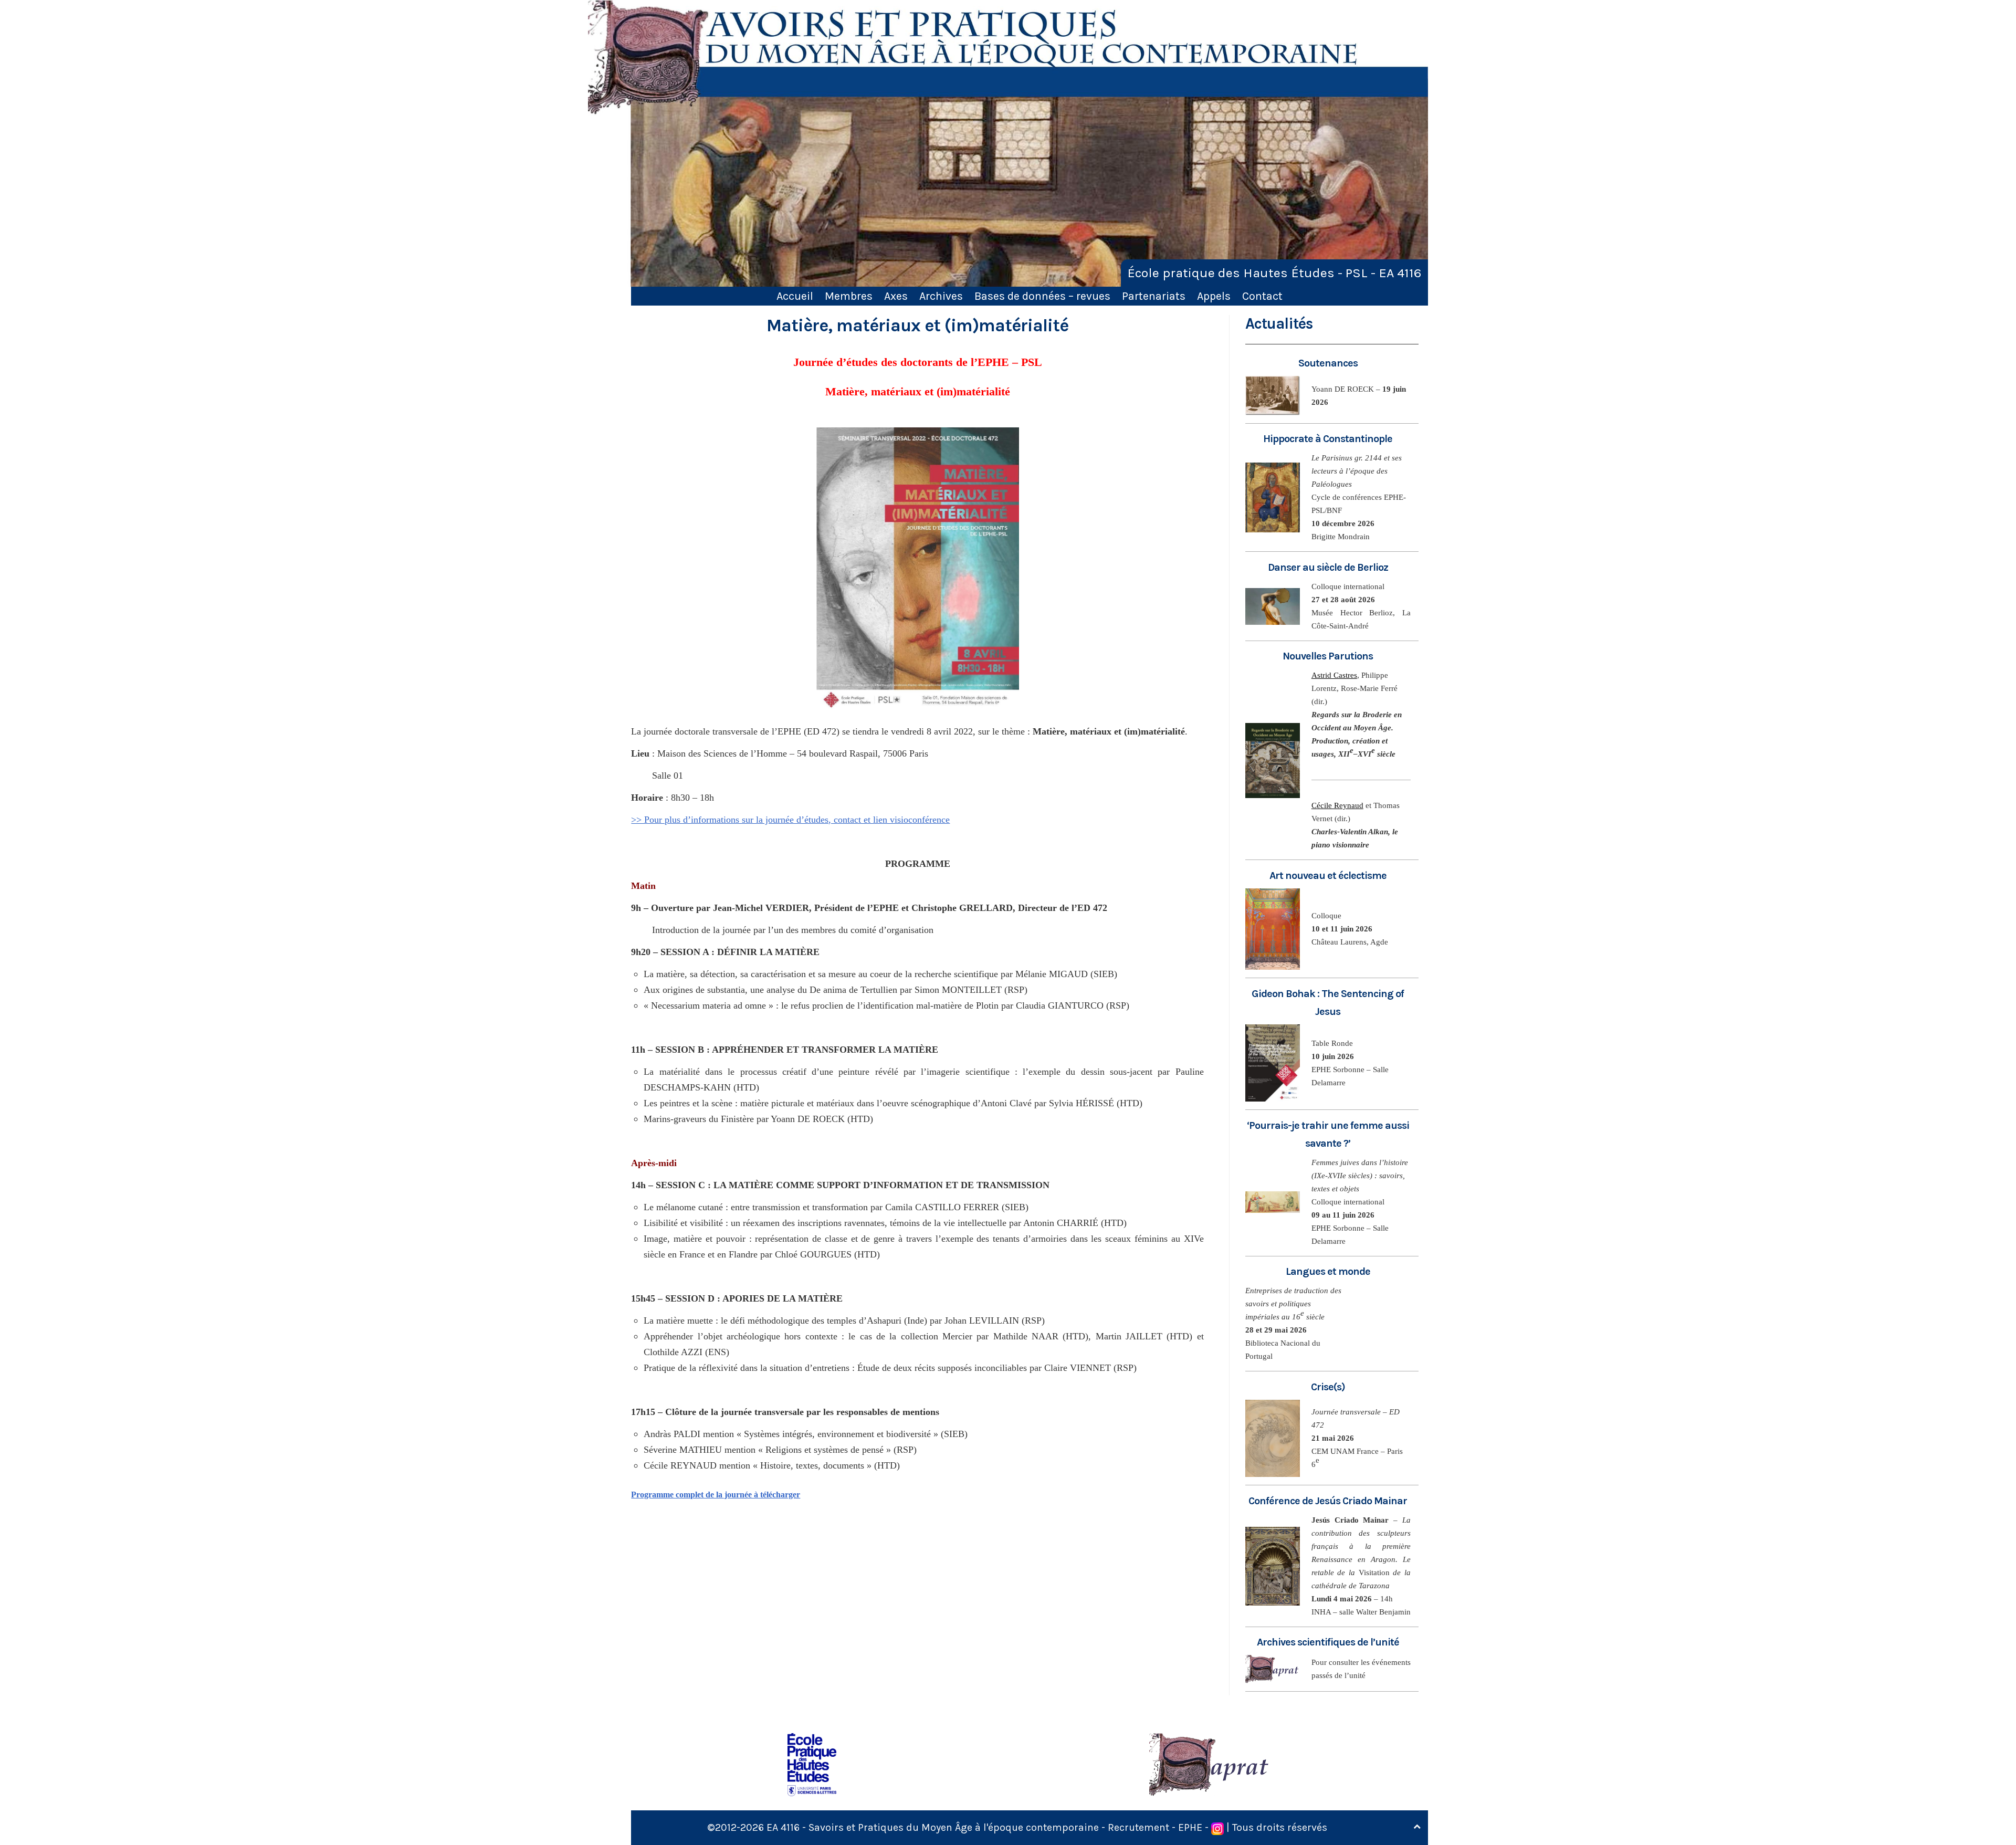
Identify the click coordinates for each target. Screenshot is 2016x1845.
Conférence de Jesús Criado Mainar (1328, 1501)
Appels (1214, 296)
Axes (896, 296)
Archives (941, 296)
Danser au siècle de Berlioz (1328, 567)
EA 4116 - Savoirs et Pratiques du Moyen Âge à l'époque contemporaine (933, 1827)
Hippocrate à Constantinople (1328, 439)
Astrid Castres (1334, 675)
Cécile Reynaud (1337, 805)
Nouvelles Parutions (1328, 656)
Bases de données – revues (1042, 296)
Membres (849, 296)
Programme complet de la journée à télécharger (716, 1495)
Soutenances (1328, 363)
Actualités (1279, 324)
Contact (1262, 296)
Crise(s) (1328, 1387)
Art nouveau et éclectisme (1328, 876)
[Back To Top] (1417, 1827)
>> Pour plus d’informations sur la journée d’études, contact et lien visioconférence (790, 820)
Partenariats (1154, 296)
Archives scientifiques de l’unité (1328, 1642)
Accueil (795, 296)
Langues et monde (1328, 1271)
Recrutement (1138, 1827)
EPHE (1190, 1827)
